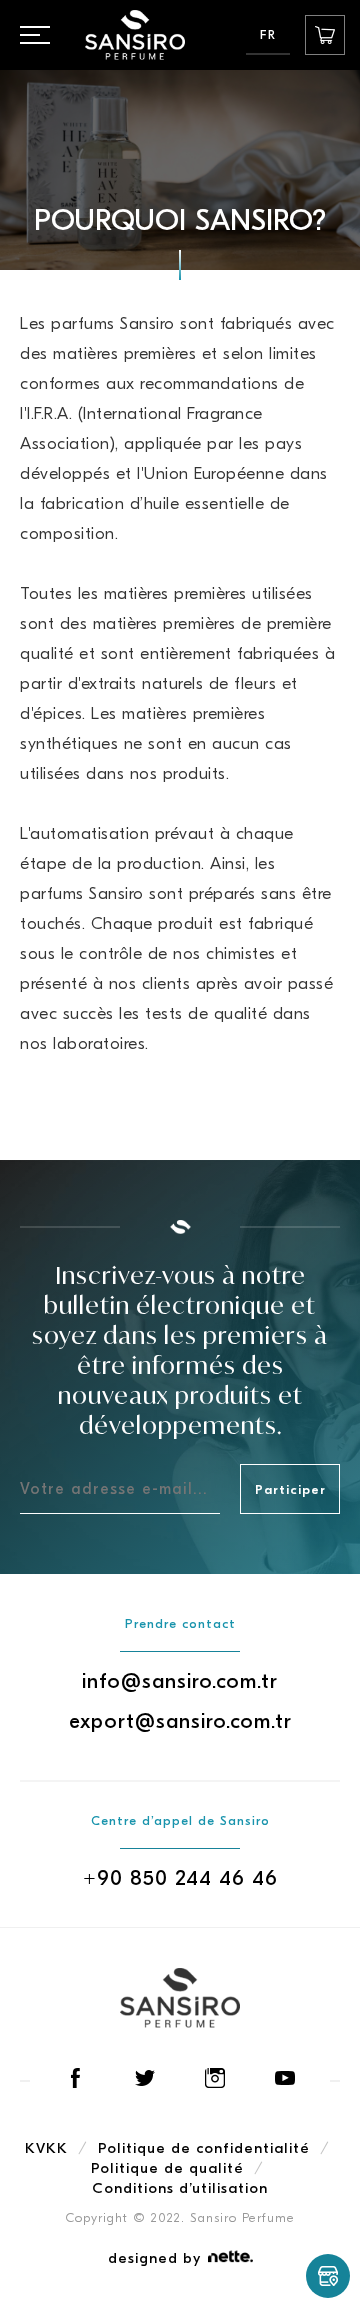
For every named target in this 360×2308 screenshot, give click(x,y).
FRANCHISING (328, 2276)
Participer (290, 1489)
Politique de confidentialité (204, 2148)
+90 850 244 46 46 (180, 1878)
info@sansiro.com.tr (180, 1681)
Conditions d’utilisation (180, 2188)
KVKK (46, 2148)
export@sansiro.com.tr (180, 1721)
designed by (154, 2258)
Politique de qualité (167, 2168)
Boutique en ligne (325, 35)
